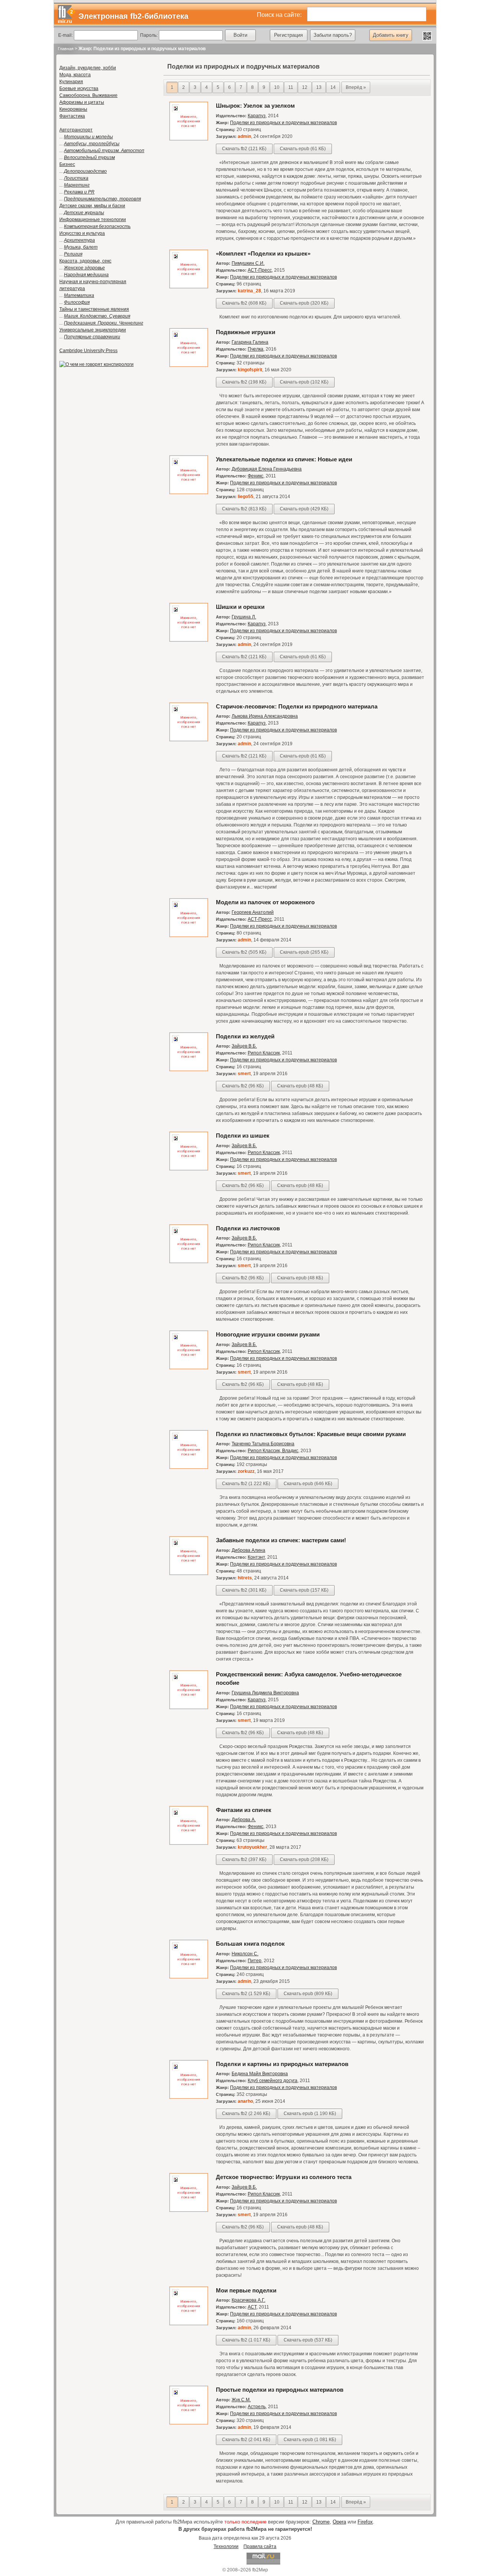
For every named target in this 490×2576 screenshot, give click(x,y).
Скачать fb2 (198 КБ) (244, 382)
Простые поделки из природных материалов (280, 2390)
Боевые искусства (79, 89)
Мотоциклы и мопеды (88, 137)
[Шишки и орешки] (189, 640)
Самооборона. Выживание (88, 95)
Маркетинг (77, 185)
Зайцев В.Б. (244, 1046)
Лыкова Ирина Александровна (265, 716)
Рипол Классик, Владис (273, 1451)
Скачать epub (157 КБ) (304, 1590)
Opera (339, 2522)
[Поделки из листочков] (189, 1262)
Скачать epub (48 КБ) (300, 1086)
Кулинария (71, 82)
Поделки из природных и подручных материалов (283, 123)
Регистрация (288, 35)
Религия (73, 254)
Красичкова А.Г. (248, 2300)
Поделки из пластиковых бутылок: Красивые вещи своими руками (311, 1434)
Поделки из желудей (245, 1036)
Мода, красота (75, 75)
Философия (77, 302)
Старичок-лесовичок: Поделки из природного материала (297, 706)
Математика (79, 295)
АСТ (252, 2307)
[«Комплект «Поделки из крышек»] (189, 287)
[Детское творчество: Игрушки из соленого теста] (189, 2210)
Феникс (256, 476)
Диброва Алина (248, 1550)
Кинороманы (73, 109)
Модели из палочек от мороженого (265, 902)
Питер (255, 1961)
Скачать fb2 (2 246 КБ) (246, 2114)
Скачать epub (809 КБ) (308, 1994)
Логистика (76, 178)
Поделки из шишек (243, 1136)
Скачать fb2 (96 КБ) (243, 1086)
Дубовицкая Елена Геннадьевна (267, 469)
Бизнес (67, 164)
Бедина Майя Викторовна (260, 2074)
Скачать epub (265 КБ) (304, 952)
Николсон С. (245, 1954)
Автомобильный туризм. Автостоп (104, 151)
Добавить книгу (391, 35)
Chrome (321, 2522)
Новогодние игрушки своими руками (268, 1334)
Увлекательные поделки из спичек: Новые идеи (284, 459)
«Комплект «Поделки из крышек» (263, 253)
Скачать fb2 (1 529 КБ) (246, 1994)
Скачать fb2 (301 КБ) (244, 1590)
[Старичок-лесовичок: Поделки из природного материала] (189, 740)
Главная (66, 49)
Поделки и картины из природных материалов (282, 2064)
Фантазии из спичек (244, 1810)
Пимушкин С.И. (248, 263)
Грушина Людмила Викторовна (265, 1693)
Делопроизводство (85, 171)
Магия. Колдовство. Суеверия (97, 316)
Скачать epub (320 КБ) (304, 303)
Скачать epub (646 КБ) (308, 1484)
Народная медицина (86, 275)
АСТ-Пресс (260, 270)
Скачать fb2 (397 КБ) (244, 1859)
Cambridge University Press (88, 351)
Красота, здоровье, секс (85, 261)
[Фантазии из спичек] (189, 1843)
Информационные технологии (93, 220)
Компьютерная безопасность (97, 226)
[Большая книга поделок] (189, 1977)
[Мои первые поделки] (189, 2324)
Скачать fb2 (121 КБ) (244, 149)
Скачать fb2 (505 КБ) (244, 952)
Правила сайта (260, 2546)
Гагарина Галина (250, 342)
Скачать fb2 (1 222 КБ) (246, 1484)
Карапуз (257, 116)
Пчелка (256, 349)
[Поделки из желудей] (189, 1070)
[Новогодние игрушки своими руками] (189, 1368)
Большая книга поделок (250, 1944)
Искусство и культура (82, 233)
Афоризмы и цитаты (82, 102)
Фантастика (72, 116)
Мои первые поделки (246, 2290)
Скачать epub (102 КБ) (304, 382)
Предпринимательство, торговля (102, 199)
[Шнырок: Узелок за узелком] (189, 139)
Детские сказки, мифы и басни (92, 206)
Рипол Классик (264, 1053)
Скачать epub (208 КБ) (304, 1859)
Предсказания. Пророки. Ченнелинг (104, 323)
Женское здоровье (84, 268)
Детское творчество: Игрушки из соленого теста (284, 2177)
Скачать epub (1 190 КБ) (310, 2114)
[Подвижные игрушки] (189, 366)
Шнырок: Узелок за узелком (255, 106)
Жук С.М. (241, 2400)
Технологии (226, 2546)
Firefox (365, 2522)
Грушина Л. (244, 617)
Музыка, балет (81, 247)
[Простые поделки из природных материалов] (189, 2423)
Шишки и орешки (240, 607)
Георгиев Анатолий (253, 912)
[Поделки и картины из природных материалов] (189, 2097)
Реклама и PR (79, 192)
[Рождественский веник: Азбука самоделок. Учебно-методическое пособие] (189, 1708)
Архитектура (79, 240)
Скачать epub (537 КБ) (308, 2340)
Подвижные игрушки (246, 332)
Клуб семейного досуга (273, 2081)
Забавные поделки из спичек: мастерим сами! (281, 1540)
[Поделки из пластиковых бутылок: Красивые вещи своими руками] (189, 1468)
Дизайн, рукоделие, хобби (88, 68)
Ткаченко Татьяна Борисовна (263, 1444)
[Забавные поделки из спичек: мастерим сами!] (189, 1574)
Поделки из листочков (248, 1228)
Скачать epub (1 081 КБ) (310, 2440)
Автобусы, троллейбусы (92, 144)
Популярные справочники (92, 337)
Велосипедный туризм (89, 157)
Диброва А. (244, 1820)
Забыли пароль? (333, 35)
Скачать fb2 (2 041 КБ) (246, 2440)
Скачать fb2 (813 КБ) (244, 509)
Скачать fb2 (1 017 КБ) (246, 2340)
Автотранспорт (76, 130)
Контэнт (256, 1557)
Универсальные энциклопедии (93, 330)
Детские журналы (84, 213)
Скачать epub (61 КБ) (303, 149)
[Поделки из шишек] (189, 1169)
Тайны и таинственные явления (94, 309)
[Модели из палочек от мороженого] (189, 936)
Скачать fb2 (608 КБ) (244, 303)
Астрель (257, 2407)
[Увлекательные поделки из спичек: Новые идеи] (189, 493)
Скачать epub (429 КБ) (304, 509)
